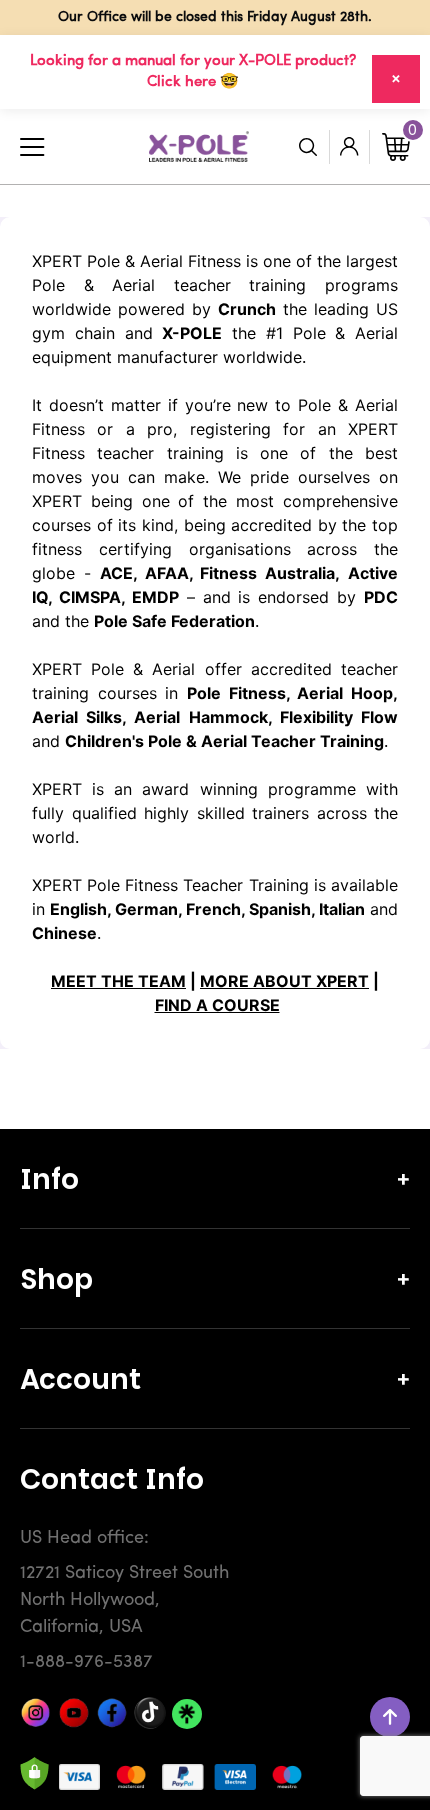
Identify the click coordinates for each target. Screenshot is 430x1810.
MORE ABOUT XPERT (284, 981)
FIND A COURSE (217, 1005)
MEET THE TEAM (118, 981)
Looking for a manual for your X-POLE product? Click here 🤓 (193, 72)
